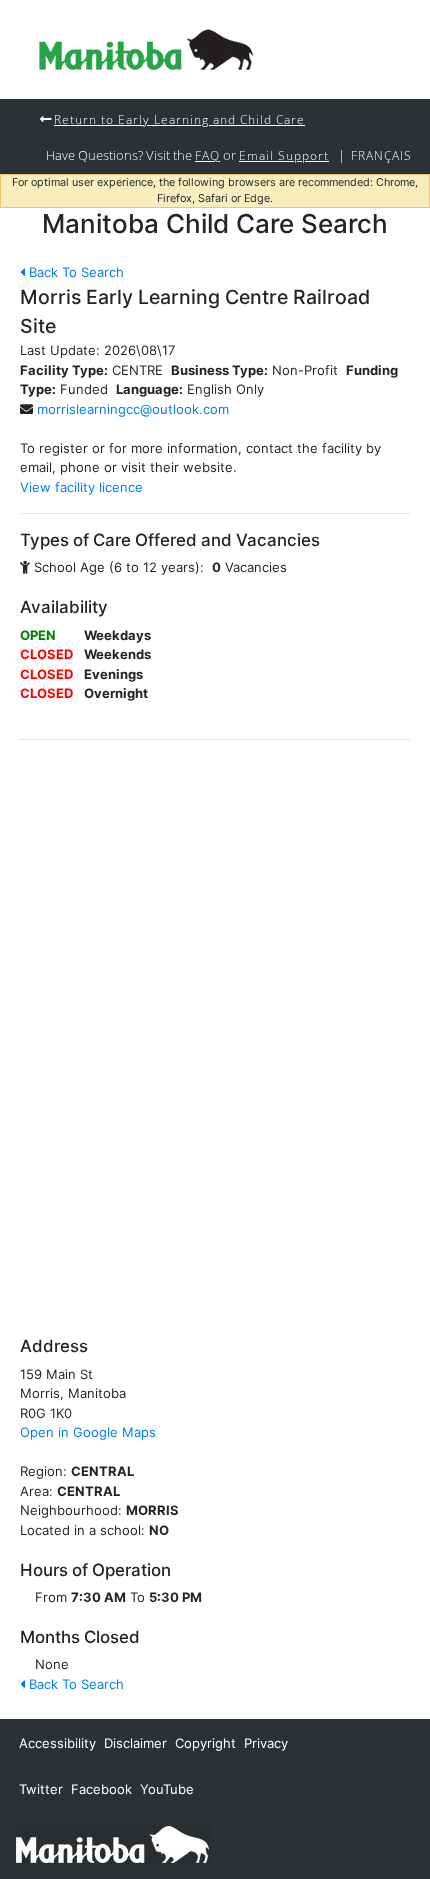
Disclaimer (135, 1743)
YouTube (167, 1789)
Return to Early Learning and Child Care (179, 119)
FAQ (207, 155)
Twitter (41, 1789)
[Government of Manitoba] (112, 1843)
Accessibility (57, 1743)
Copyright (205, 1743)
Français (381, 155)
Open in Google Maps (88, 1432)
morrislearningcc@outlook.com (133, 409)
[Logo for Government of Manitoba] (146, 49)
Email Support (284, 155)
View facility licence (81, 487)
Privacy (266, 1743)
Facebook (101, 1789)
